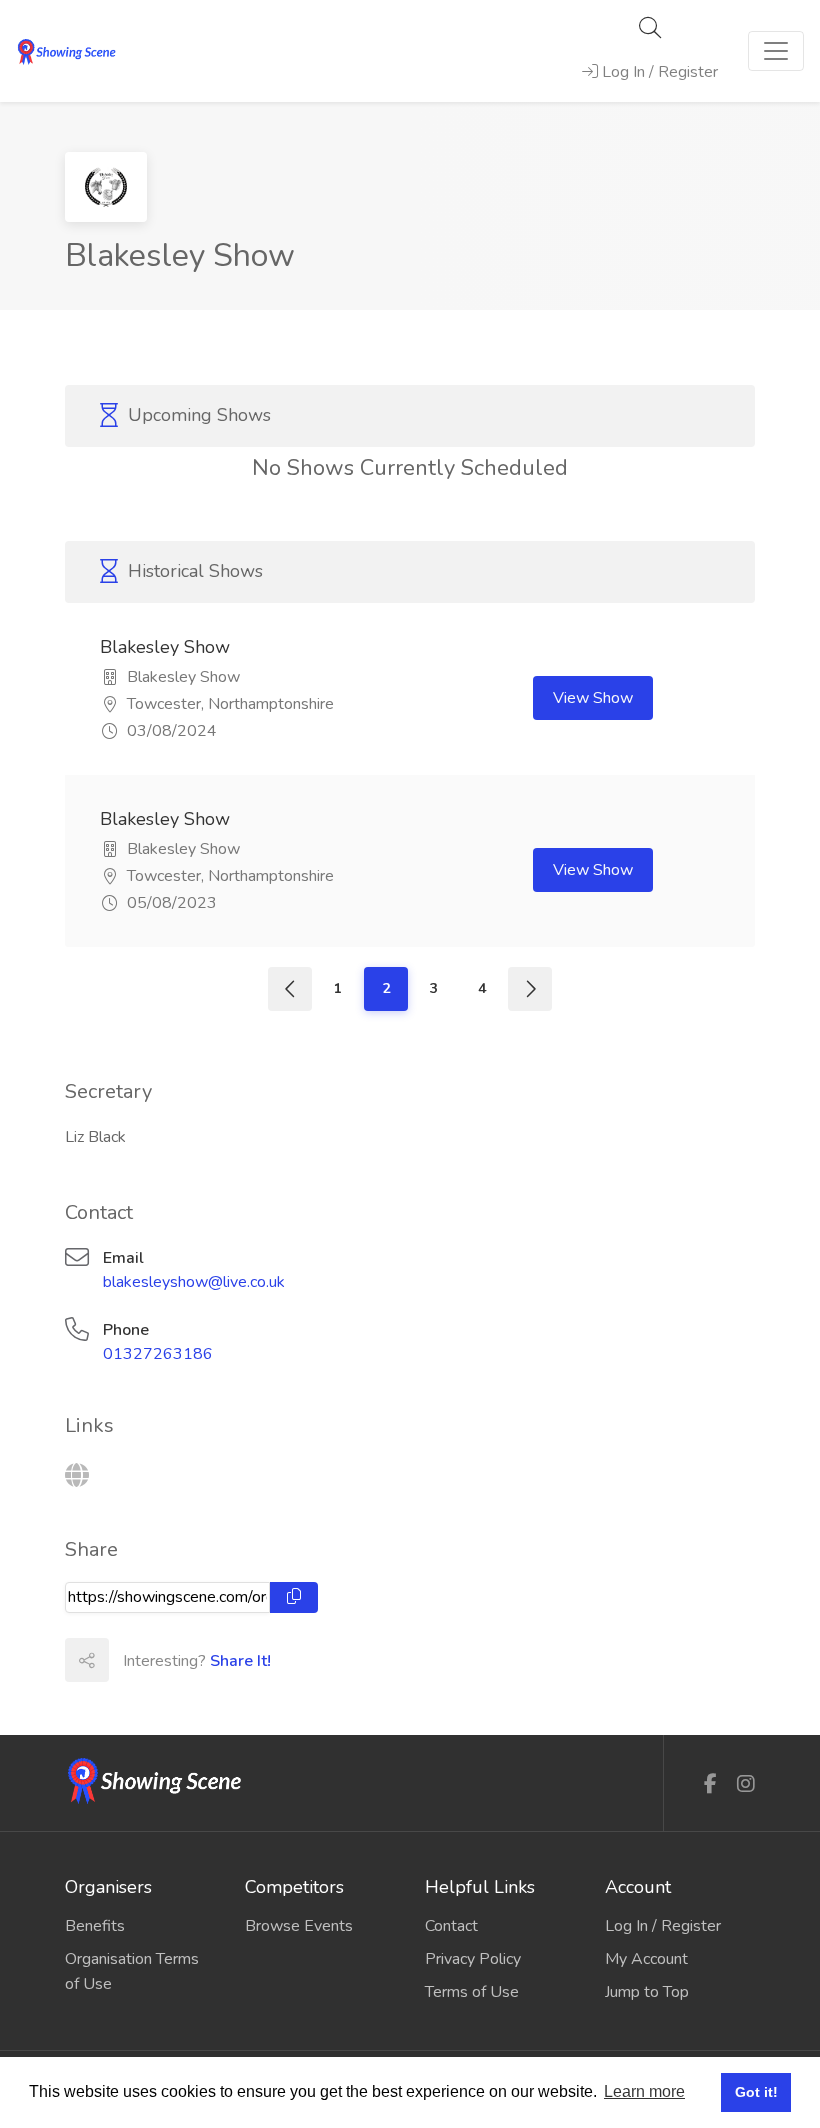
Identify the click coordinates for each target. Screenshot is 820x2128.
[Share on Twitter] (174, 1660)
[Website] (77, 1476)
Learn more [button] (644, 2091)
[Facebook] (710, 1784)
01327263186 (158, 1354)
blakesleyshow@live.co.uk (194, 1282)
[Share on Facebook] (130, 1660)
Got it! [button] (756, 2092)
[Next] (530, 989)
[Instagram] (746, 1784)
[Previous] (290, 989)
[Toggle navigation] (776, 51)
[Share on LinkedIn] (218, 1660)
